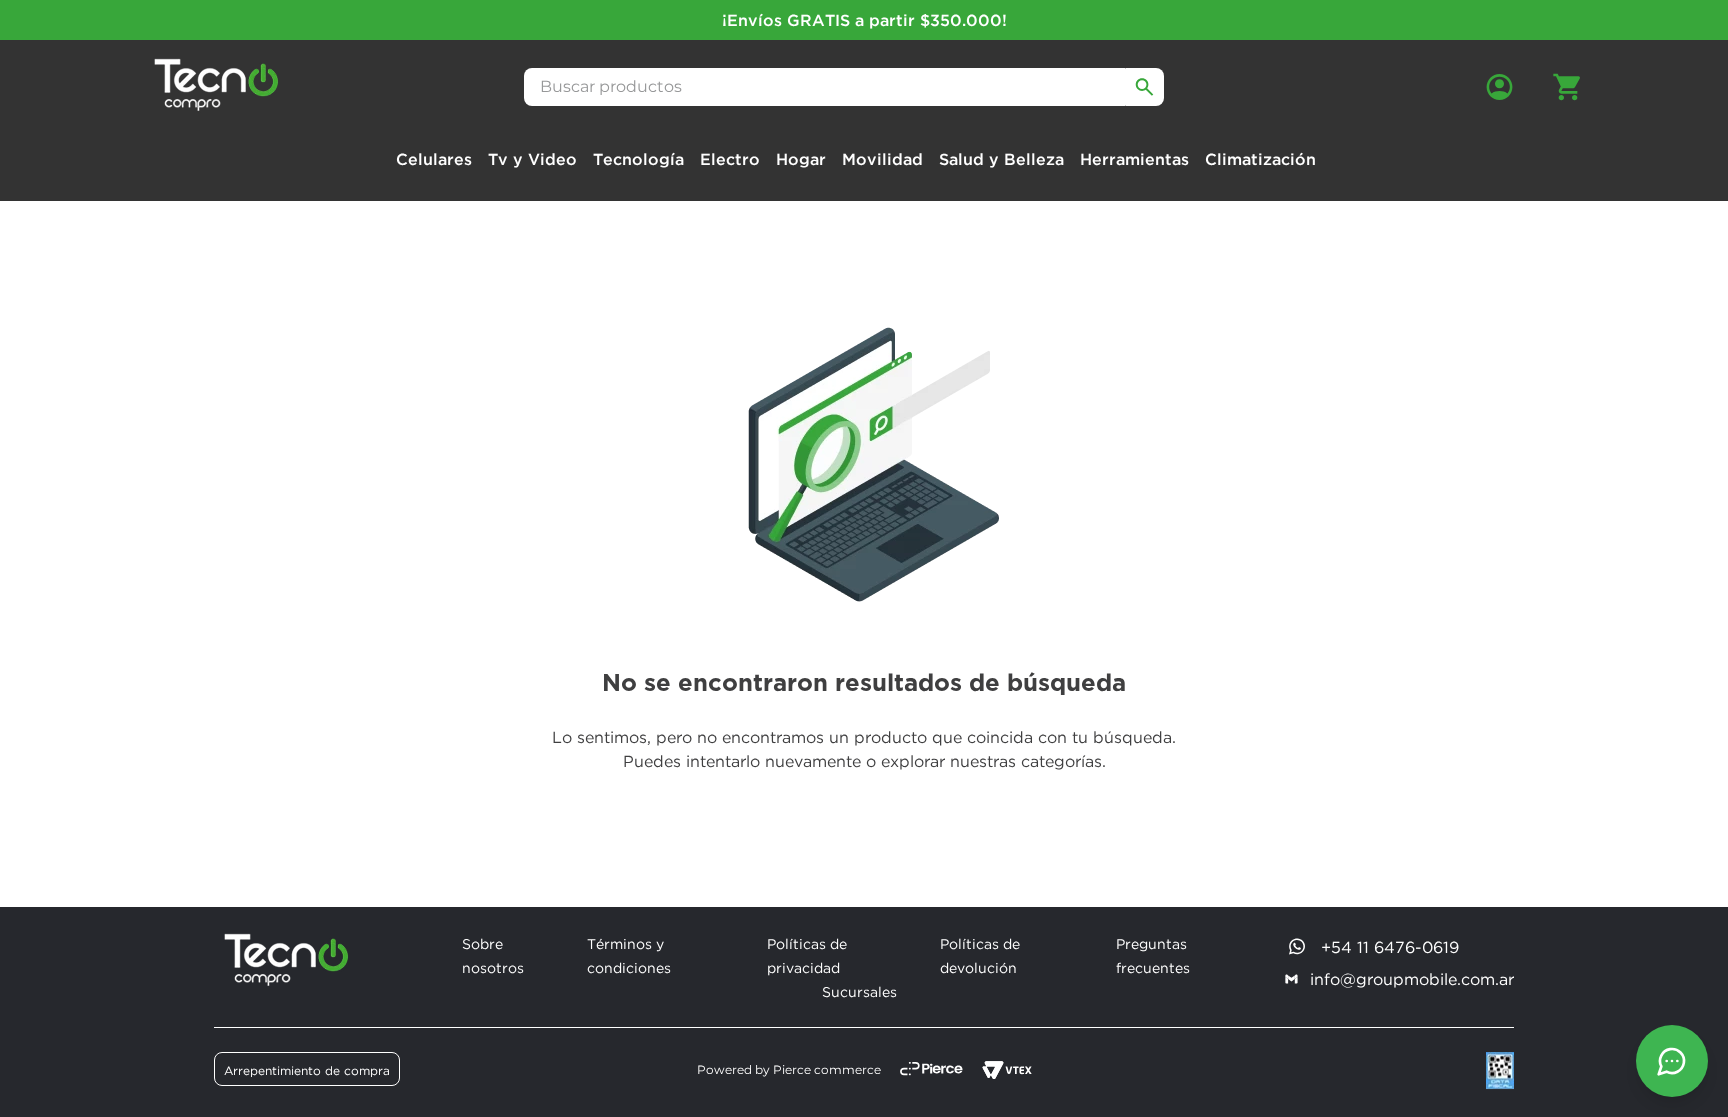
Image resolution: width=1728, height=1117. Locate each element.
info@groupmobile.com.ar (1412, 979)
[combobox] (844, 87)
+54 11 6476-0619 (1390, 947)
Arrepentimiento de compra (307, 1070)
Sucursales (859, 991)
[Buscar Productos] (1145, 87)
